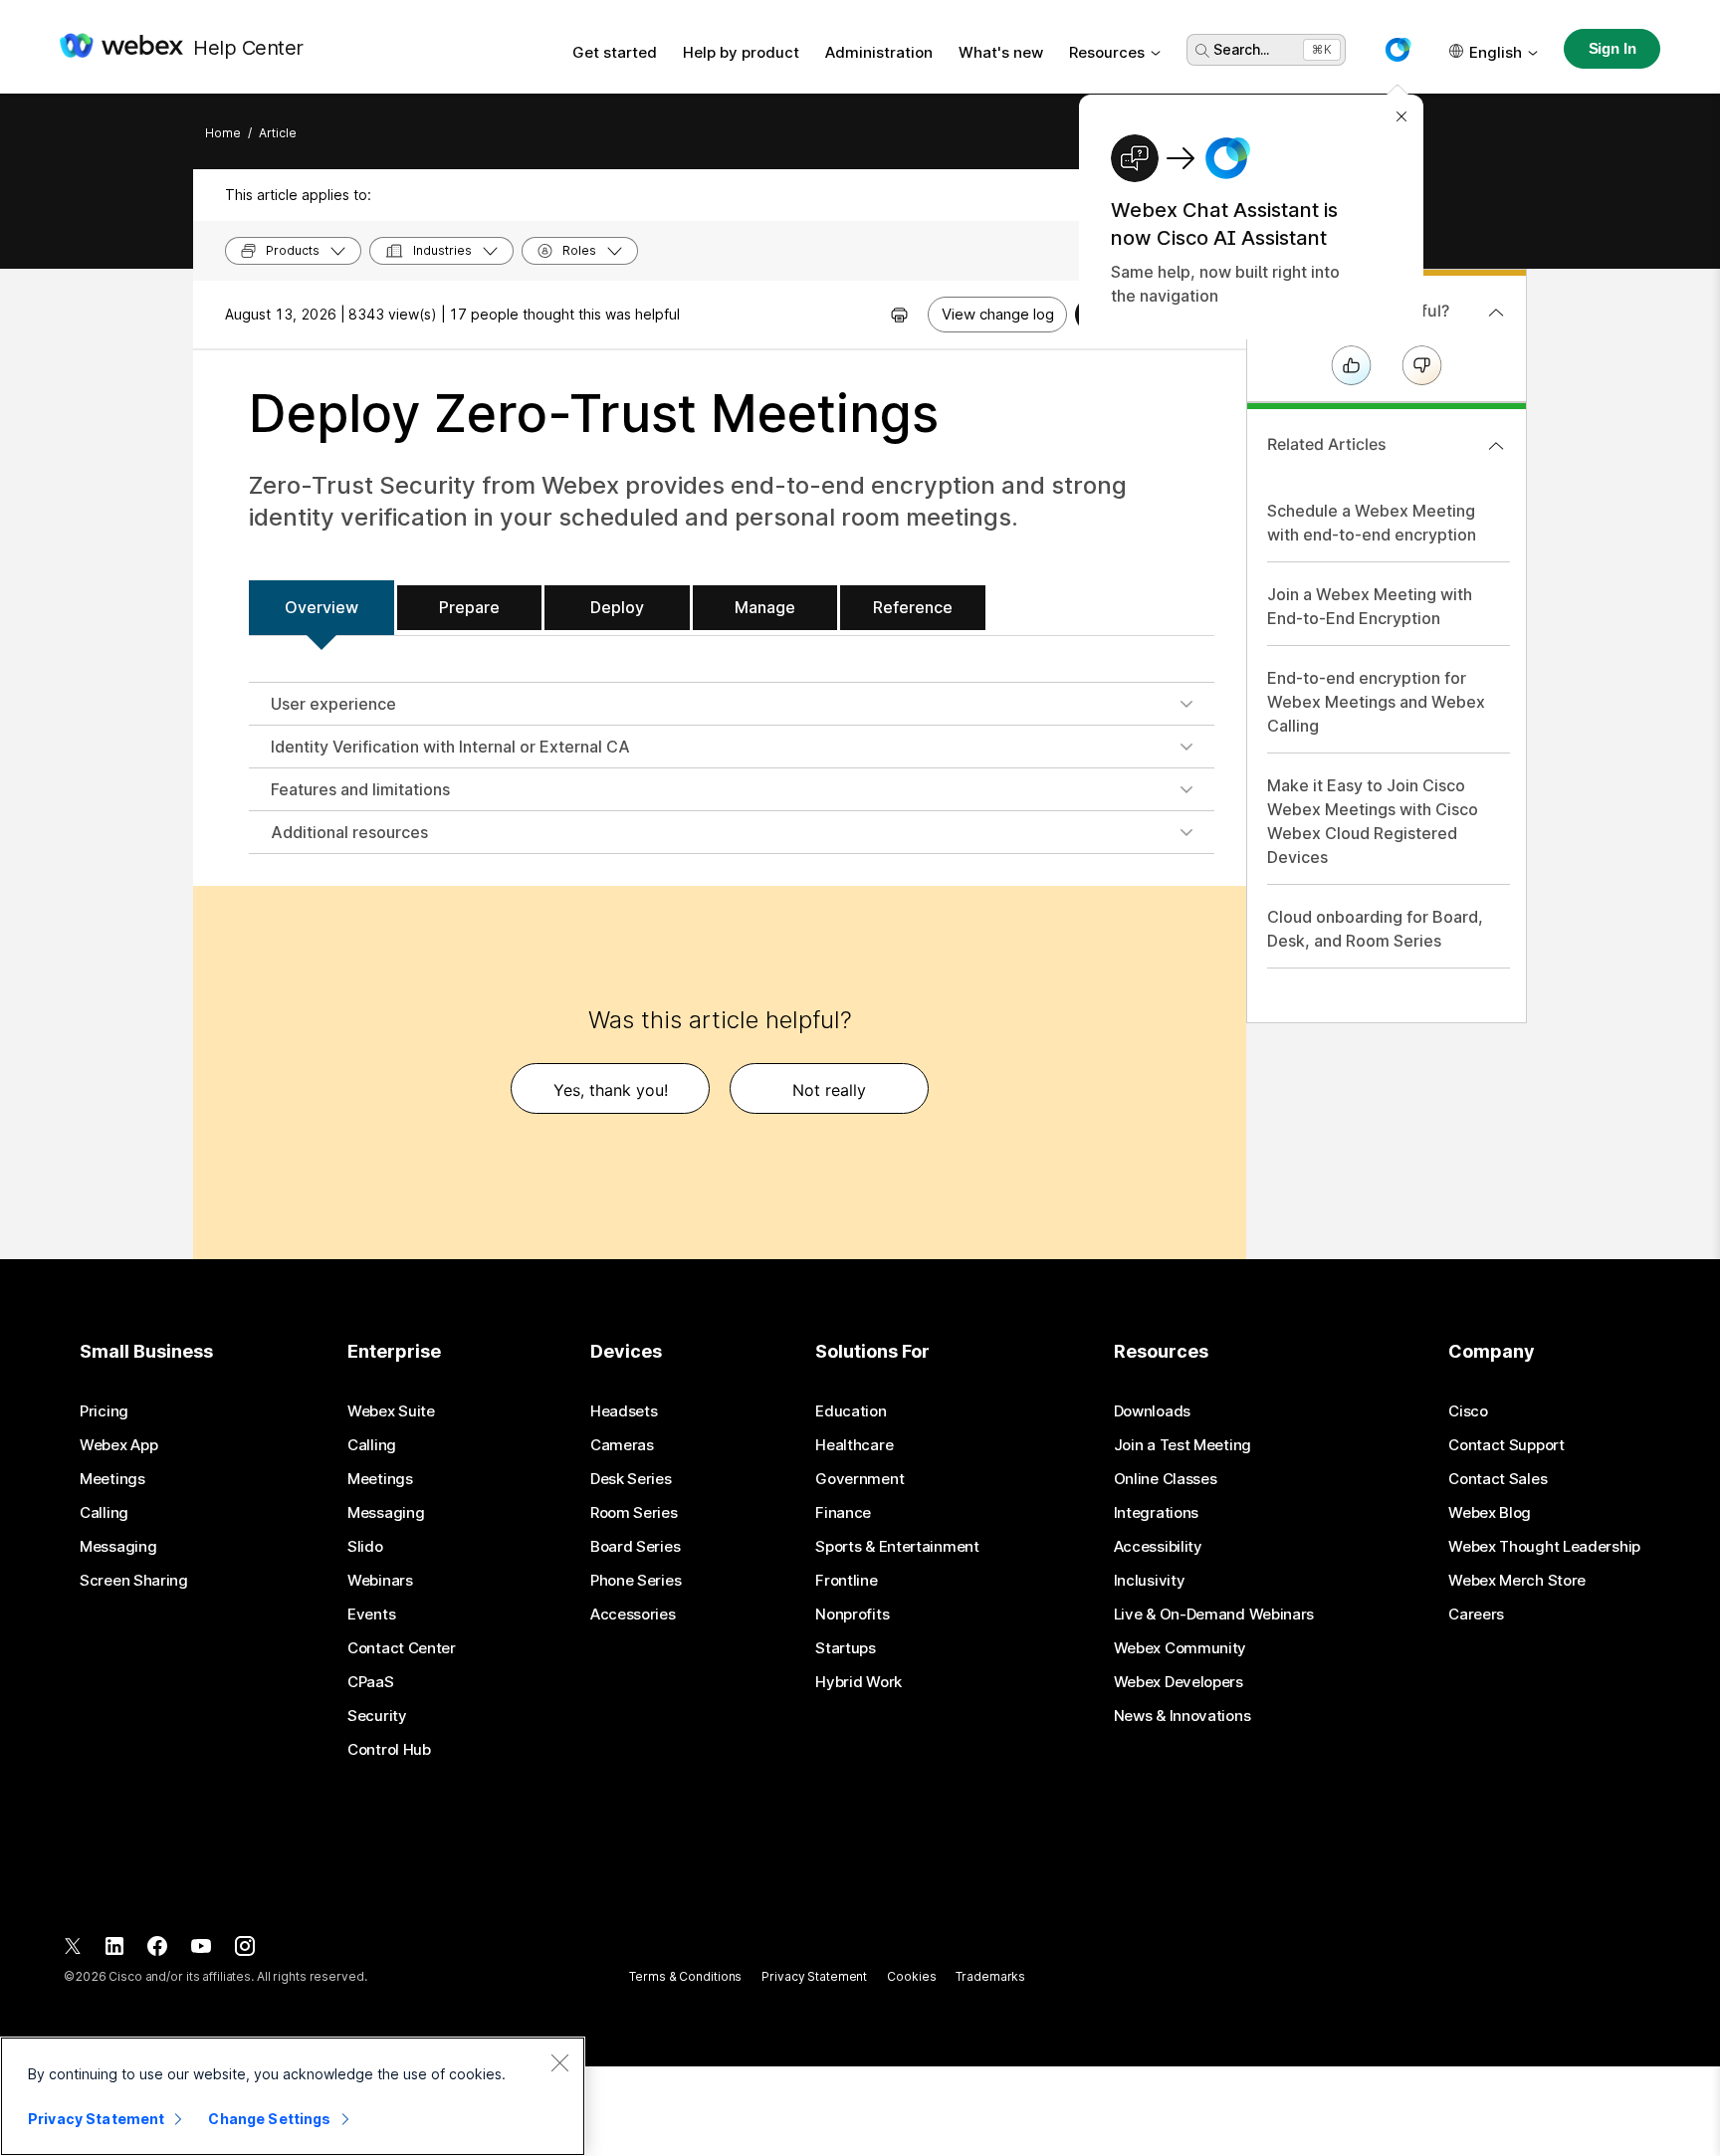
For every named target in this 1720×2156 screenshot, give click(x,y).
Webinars (380, 1581)
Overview (322, 607)
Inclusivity (1150, 1581)
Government (860, 1479)
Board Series (635, 1547)
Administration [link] (879, 52)
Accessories (633, 1615)
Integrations (1156, 1513)
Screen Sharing (134, 1581)
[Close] (559, 2062)
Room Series (634, 1513)
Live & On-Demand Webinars (1214, 1615)
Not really (829, 1090)
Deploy (617, 607)
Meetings (112, 1479)
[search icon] (1202, 51)
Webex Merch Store (1517, 1581)
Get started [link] (615, 52)
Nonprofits (852, 1615)
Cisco (1468, 1411)
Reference (913, 607)
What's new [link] (1001, 52)
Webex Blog (1490, 1513)
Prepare (469, 607)
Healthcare (854, 1445)
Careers (1476, 1615)
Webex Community (1181, 1648)
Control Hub (389, 1750)
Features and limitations (360, 789)
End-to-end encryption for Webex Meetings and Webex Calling (1376, 702)
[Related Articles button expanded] (1496, 446)
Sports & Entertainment (897, 1547)
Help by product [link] (741, 52)
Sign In (1612, 48)
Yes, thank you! (611, 1090)
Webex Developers (1179, 1682)
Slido (365, 1547)
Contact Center (402, 1648)
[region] (293, 2096)
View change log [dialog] (998, 314)
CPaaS (371, 1682)
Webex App (118, 1445)
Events (371, 1615)
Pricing (104, 1411)
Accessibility (1158, 1547)
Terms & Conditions (685, 1976)
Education (851, 1411)
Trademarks (990, 1976)
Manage (765, 607)
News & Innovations (1182, 1716)
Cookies (911, 1976)
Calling (104, 1513)
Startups (846, 1648)
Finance (843, 1513)
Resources (1107, 52)
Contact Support (1506, 1445)
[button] (1397, 50)
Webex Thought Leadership (1544, 1547)
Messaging (118, 1547)
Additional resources (349, 832)
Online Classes (1166, 1479)
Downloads (1152, 1411)
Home (223, 133)
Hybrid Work (859, 1682)
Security (377, 1716)
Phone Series (636, 1581)
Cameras (622, 1445)
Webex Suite (391, 1411)
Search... (1241, 49)
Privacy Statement (814, 1976)
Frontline (846, 1581)
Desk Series (631, 1479)
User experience (333, 704)
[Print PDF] (899, 315)
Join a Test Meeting (1182, 1445)
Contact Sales (1498, 1479)
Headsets (624, 1411)
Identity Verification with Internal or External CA (450, 747)
